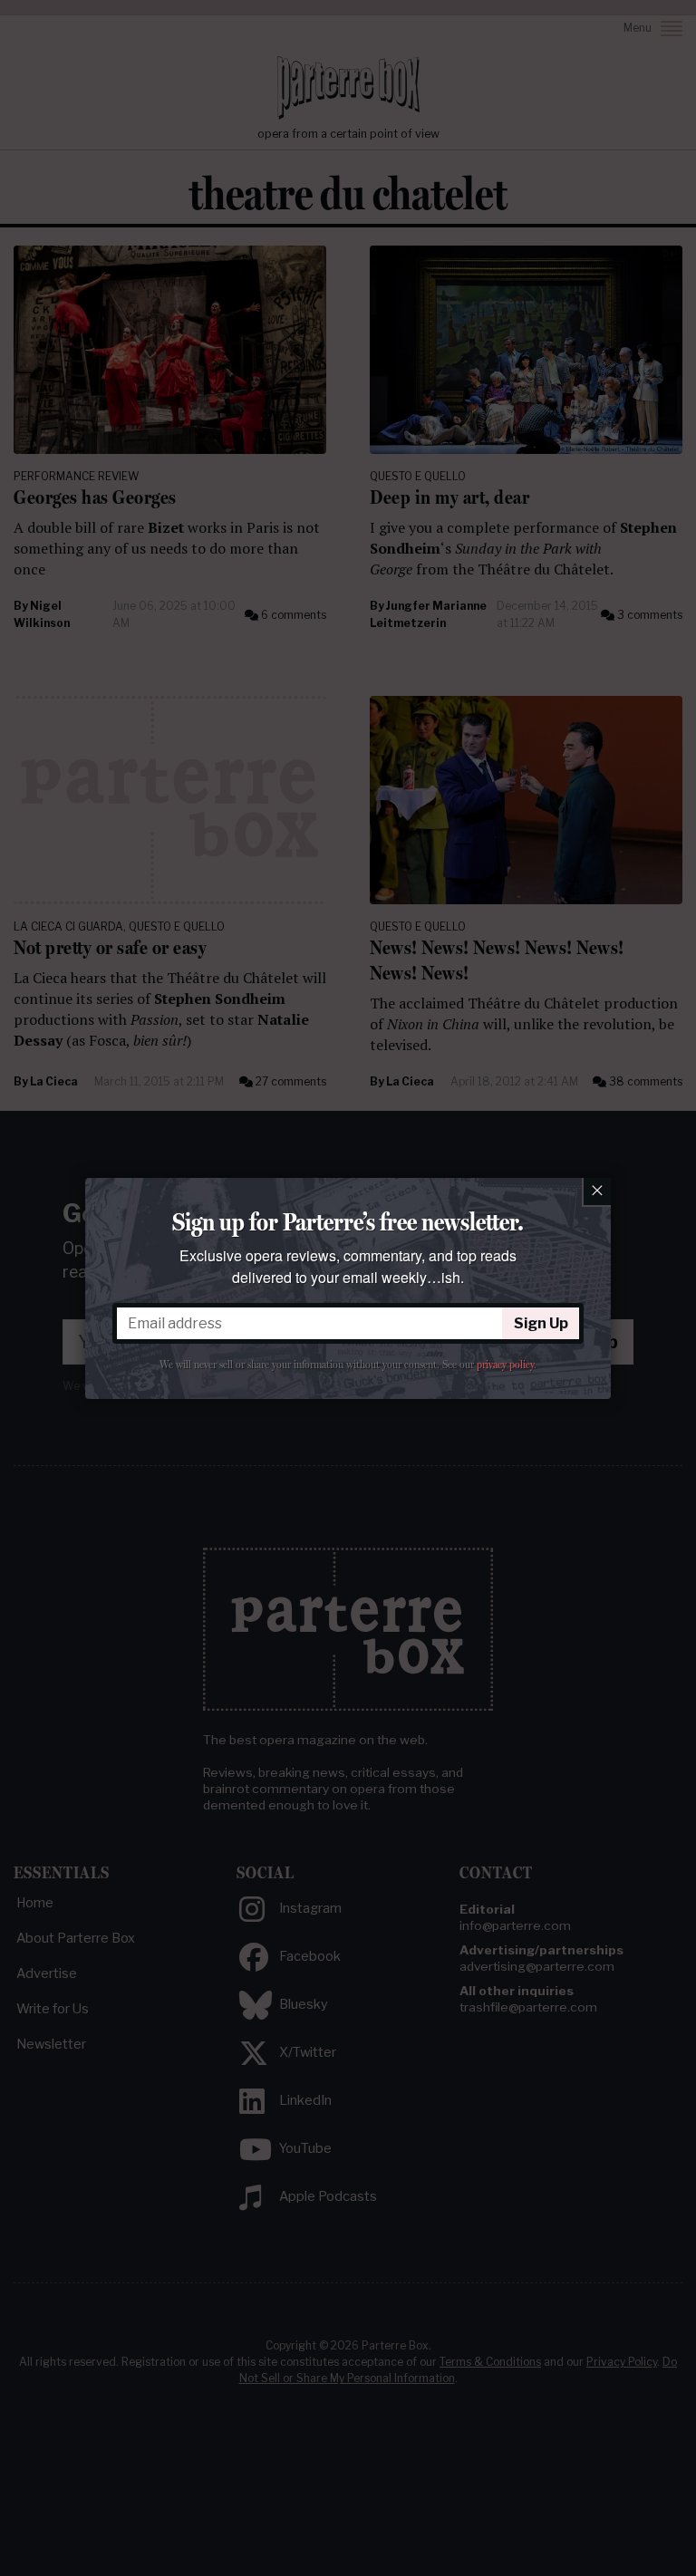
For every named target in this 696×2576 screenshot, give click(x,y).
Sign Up (541, 1323)
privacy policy (505, 1365)
